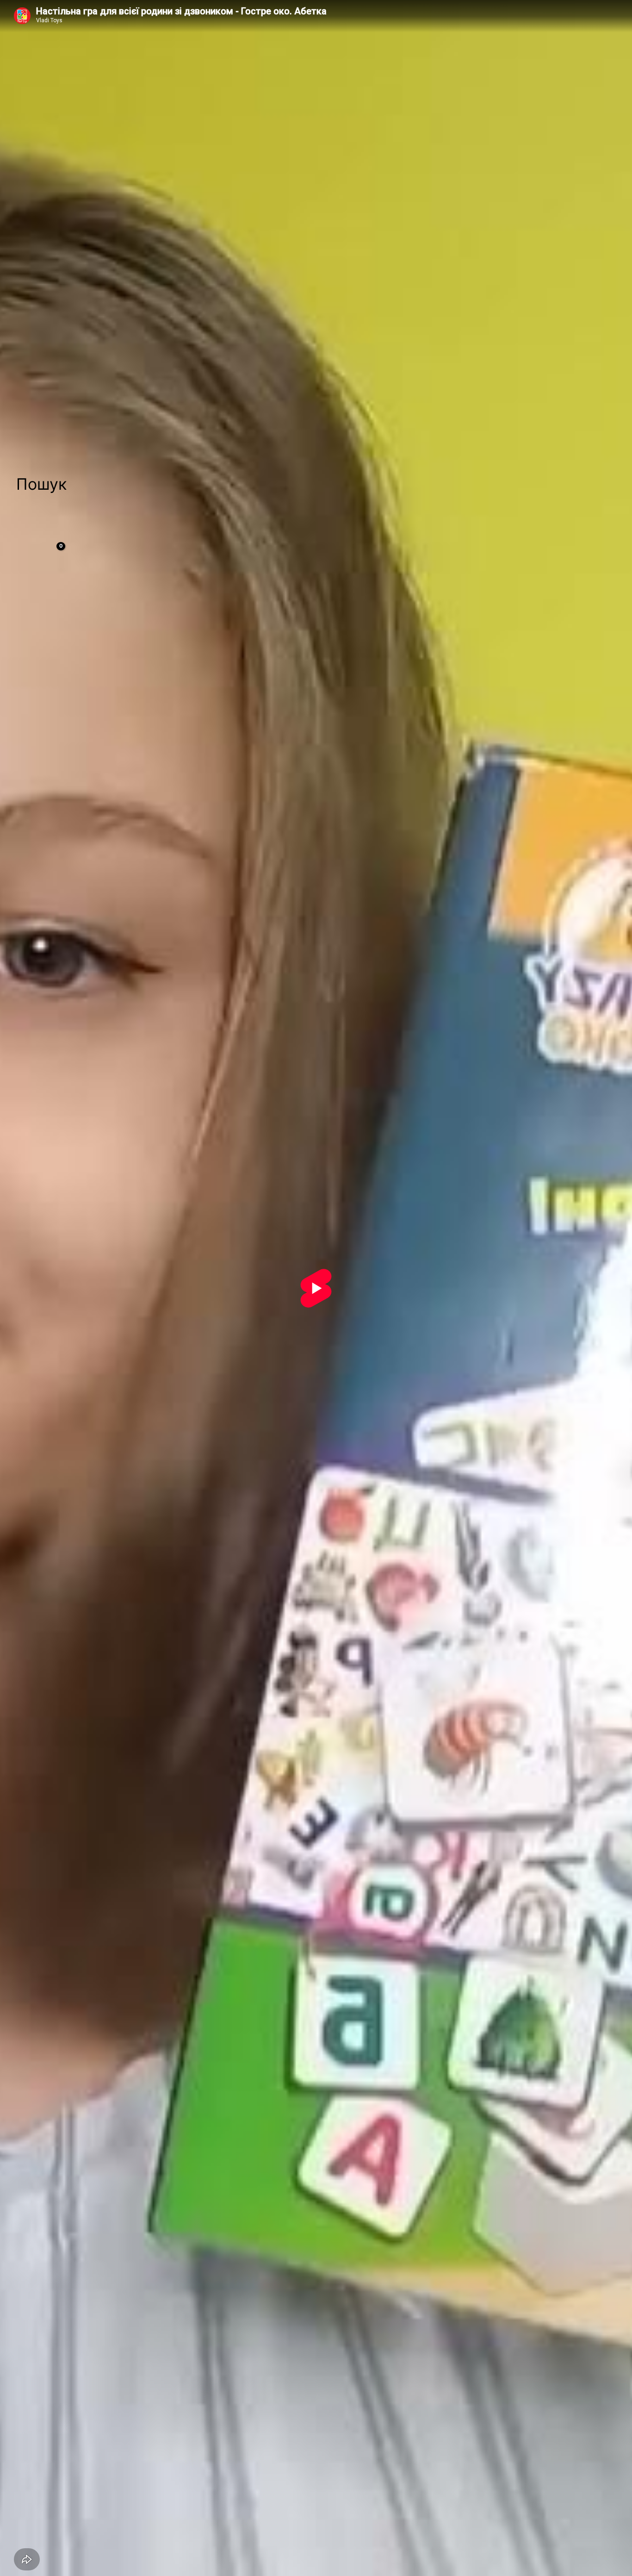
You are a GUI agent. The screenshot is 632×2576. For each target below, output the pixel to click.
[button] (41, 484)
